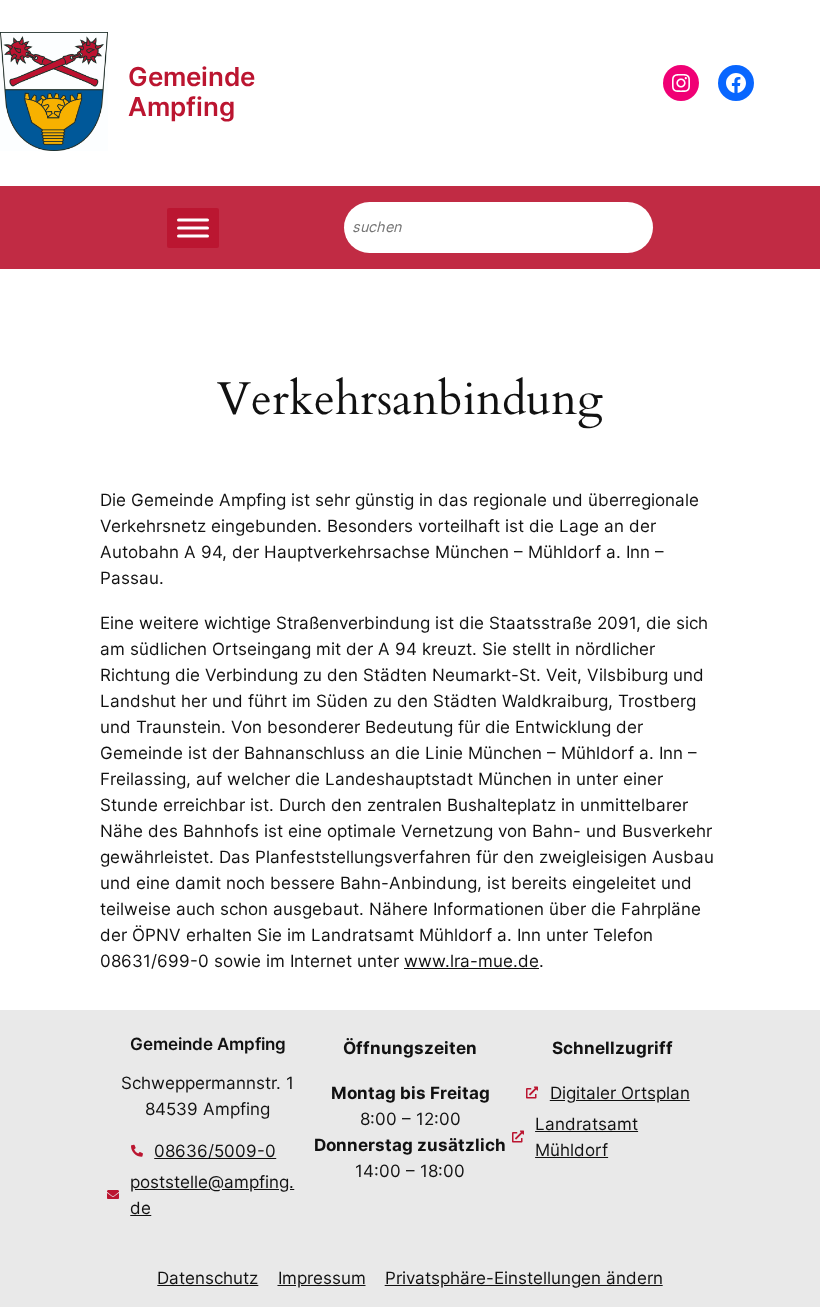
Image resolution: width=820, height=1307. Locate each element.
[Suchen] (621, 227)
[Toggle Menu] (193, 227)
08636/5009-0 (215, 1151)
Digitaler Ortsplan (620, 1093)
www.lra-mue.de (471, 961)
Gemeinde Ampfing (191, 91)
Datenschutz (207, 1278)
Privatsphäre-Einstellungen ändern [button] (524, 1278)
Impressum (322, 1278)
